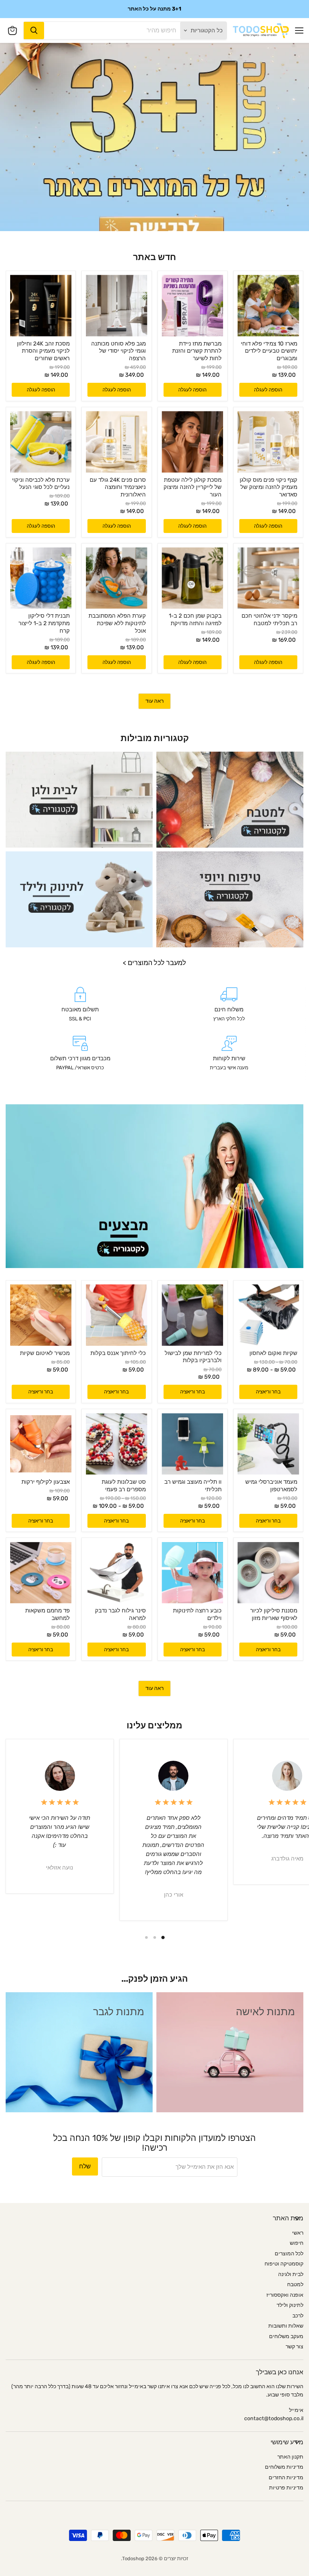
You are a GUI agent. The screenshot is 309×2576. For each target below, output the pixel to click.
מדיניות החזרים (286, 2478)
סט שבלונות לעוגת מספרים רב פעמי (124, 1486)
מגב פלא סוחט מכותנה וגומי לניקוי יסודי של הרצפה (119, 351)
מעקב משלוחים (286, 2336)
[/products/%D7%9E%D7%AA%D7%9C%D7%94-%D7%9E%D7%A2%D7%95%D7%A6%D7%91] (192, 1444)
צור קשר (294, 2347)
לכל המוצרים (289, 2254)
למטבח (295, 2284)
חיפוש (297, 2243)
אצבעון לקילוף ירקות (46, 1482)
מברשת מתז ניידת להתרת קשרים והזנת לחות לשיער (197, 351)
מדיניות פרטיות (286, 2488)
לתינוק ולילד (290, 2305)
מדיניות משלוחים (284, 2467)
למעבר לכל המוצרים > (154, 963)
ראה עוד (154, 701)
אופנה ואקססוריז (285, 2295)
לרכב (298, 2316)
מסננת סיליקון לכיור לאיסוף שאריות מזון (274, 1614)
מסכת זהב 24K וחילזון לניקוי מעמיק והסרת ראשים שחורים (43, 351)
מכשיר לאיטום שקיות (45, 1353)
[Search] (34, 30)
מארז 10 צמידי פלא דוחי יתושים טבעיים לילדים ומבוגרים (269, 351)
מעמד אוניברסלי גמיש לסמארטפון (271, 1486)
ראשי (298, 2233)
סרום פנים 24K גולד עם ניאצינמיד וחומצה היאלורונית (118, 487)
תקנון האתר (290, 2457)
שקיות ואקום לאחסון (273, 1353)
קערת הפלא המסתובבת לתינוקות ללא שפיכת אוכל (117, 623)
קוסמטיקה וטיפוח (284, 2264)
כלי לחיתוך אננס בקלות (118, 1353)
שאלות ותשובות (286, 2326)
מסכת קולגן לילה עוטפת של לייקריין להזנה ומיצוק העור (193, 487)
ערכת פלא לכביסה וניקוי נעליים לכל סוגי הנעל (41, 484)
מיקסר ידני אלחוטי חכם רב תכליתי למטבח (269, 620)
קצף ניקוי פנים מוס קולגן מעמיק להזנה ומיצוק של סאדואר (268, 487)
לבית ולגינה (291, 2274)
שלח (85, 2166)
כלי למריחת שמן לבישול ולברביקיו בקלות (193, 1357)
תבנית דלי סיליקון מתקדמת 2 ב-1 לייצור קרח (44, 623)
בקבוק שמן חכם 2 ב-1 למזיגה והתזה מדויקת (195, 620)
